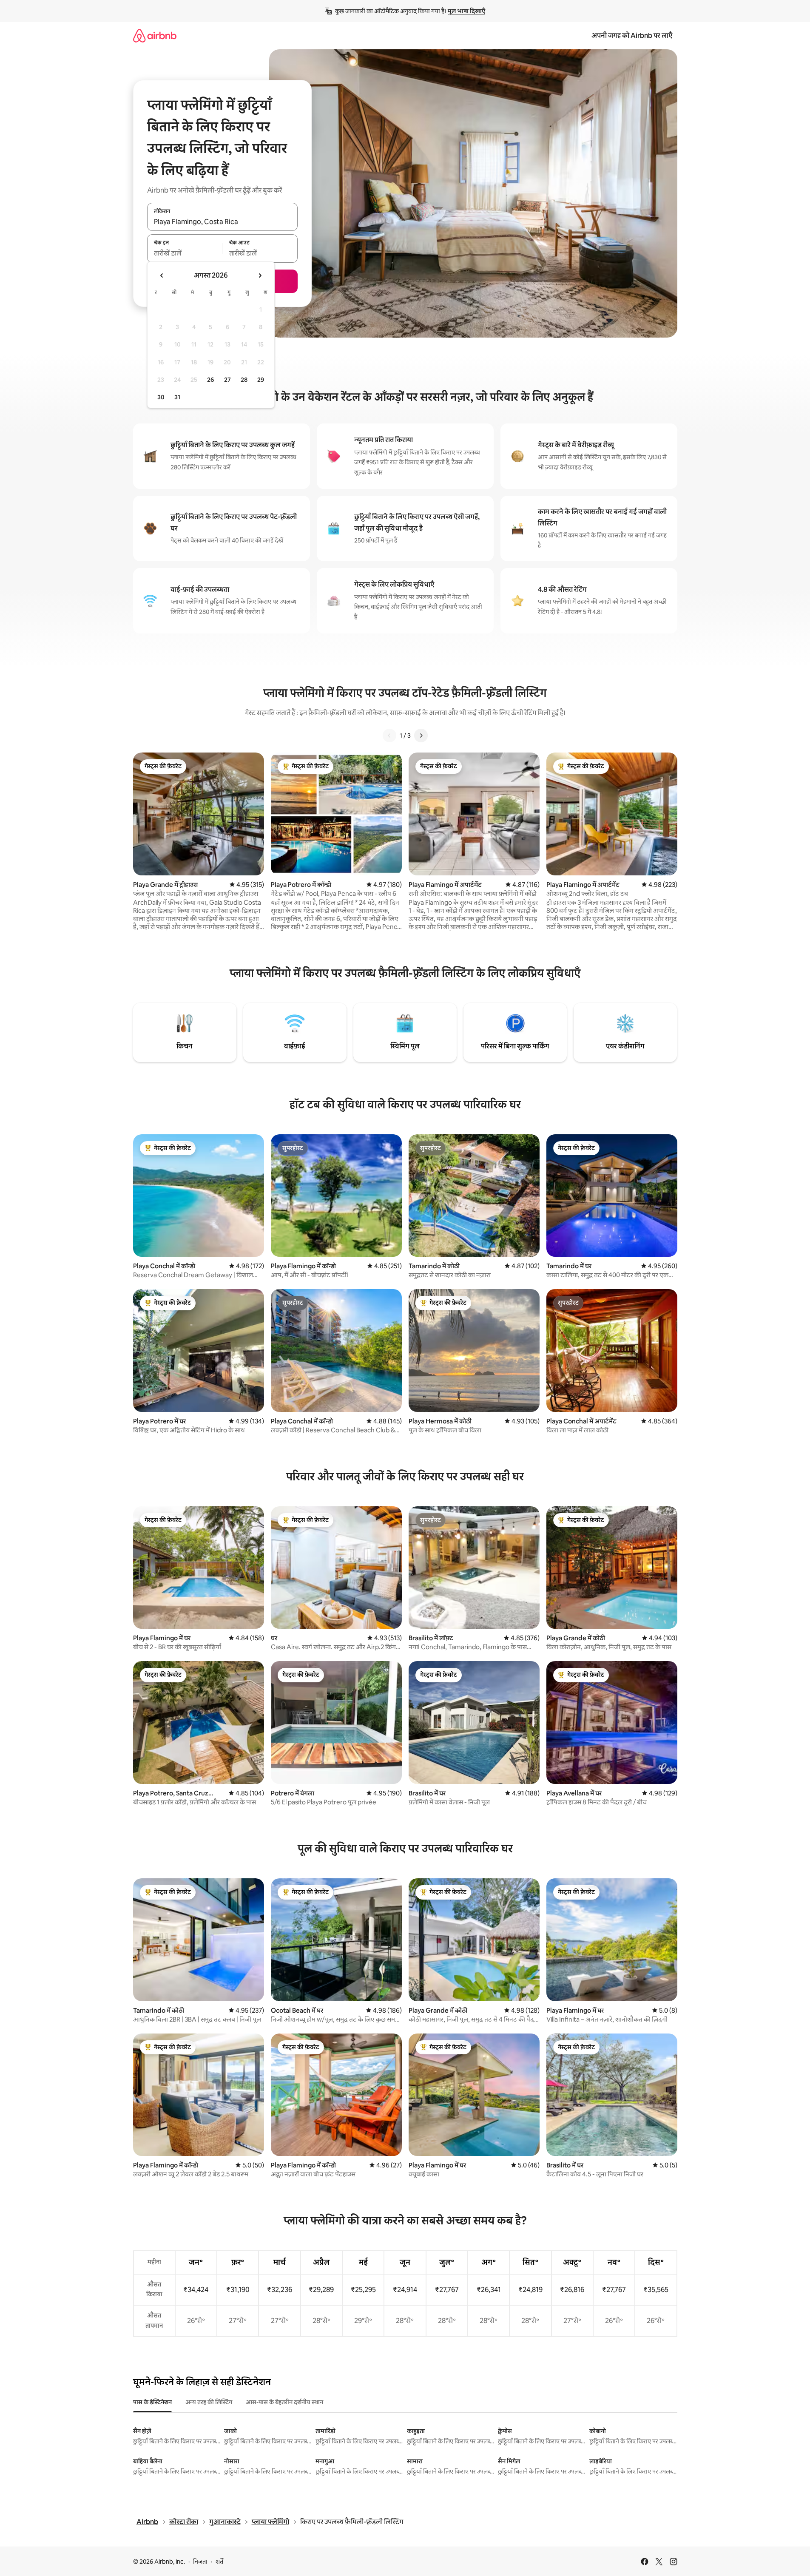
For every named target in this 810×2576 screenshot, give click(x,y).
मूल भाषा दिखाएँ (466, 11)
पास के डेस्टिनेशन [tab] (152, 2402)
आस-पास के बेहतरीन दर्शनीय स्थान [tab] (284, 2402)
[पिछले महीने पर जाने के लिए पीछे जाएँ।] (162, 275)
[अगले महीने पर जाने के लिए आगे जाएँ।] (260, 275)
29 (261, 380)
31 (177, 397)
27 (227, 380)
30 (161, 397)
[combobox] (222, 222)
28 (244, 380)
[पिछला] (389, 736)
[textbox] (185, 253)
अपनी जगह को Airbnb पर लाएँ (632, 36)
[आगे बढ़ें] (421, 736)
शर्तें (219, 2562)
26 (210, 380)
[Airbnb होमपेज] (155, 36)
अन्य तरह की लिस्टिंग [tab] (209, 2402)
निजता (200, 2562)
